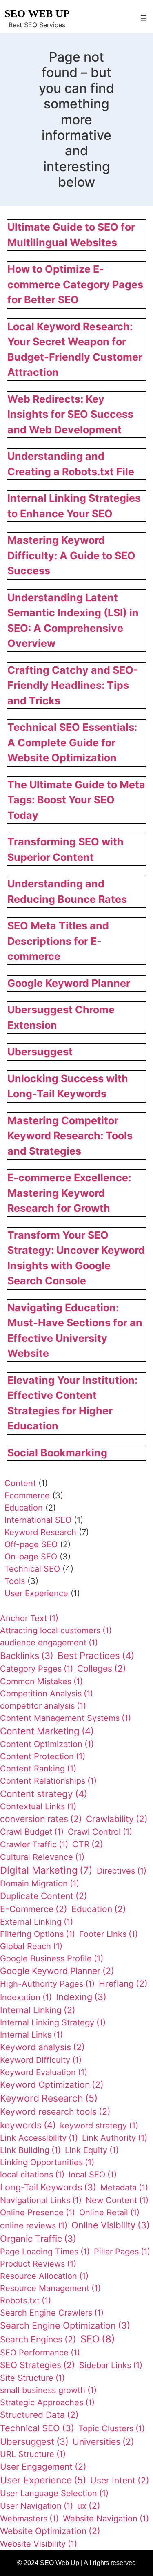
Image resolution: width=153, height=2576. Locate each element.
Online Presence (38, 2212)
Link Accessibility (39, 2138)
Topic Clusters (112, 2428)
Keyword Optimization (52, 2085)
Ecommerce (27, 1495)
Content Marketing (47, 1731)
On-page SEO (31, 1557)
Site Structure (32, 2378)
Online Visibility (111, 2225)
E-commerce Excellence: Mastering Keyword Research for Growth (69, 1193)
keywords (28, 2125)
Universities (103, 2442)
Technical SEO (32, 1569)
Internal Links (31, 2035)
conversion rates (41, 1819)
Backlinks (27, 1656)
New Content (117, 2200)
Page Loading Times (45, 2252)
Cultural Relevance (42, 1857)
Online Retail (109, 2212)
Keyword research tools (55, 2112)
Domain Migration (40, 1883)
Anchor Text (29, 1618)
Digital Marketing (46, 1870)
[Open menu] (144, 18)
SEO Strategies (38, 2365)
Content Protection (43, 1756)
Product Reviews (38, 2264)
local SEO (93, 2175)
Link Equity (92, 2150)
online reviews (34, 2225)
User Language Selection (54, 2493)
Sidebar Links (111, 2365)
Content (20, 1483)
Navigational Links (41, 2200)
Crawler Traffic (34, 1844)
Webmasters (29, 2519)
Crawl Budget (32, 1832)
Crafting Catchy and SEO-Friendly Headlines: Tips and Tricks (73, 685)
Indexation (26, 1997)
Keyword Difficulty (41, 2060)
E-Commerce (34, 1909)
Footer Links (109, 1934)
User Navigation (37, 2506)
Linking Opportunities (47, 2162)
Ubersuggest (40, 1052)
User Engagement (43, 2467)
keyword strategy (99, 2126)
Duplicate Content (44, 1896)
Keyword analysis (42, 2047)
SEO (98, 2339)
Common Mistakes (41, 1681)
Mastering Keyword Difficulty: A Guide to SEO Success (71, 555)
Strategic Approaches (47, 2402)
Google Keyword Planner (69, 983)
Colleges (102, 1668)
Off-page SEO (31, 1544)
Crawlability (117, 1819)
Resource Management (50, 2288)
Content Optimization (47, 1744)
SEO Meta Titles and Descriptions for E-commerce (58, 941)
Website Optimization (50, 2531)
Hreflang (123, 1984)
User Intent (120, 2480)
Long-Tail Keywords (48, 2187)
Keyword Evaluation (44, 2072)
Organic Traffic (38, 2239)
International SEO (38, 1520)
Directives (122, 1871)
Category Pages (37, 1669)
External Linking (37, 1922)
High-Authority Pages (47, 1984)
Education (24, 1508)
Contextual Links (38, 1806)
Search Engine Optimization (65, 2325)
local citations (32, 2175)
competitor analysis (43, 1706)
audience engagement (49, 1643)
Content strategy (44, 1794)
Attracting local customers (56, 1630)
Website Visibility (39, 2544)
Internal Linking (38, 2010)
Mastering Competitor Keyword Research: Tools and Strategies (70, 1136)
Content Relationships (48, 1781)
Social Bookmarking (57, 1453)
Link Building (30, 2150)
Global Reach (31, 1946)
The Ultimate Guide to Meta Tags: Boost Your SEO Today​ (76, 800)
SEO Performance (40, 2353)
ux (89, 2506)
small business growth (48, 2390)
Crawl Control (100, 1832)
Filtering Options (38, 1934)
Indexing (81, 1997)
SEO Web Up (37, 14)
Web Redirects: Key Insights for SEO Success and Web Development (70, 414)
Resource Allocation (44, 2276)
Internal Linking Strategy (53, 2022)
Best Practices (96, 1655)
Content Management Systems (65, 1718)
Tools (15, 1581)
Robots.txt (25, 2300)
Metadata (124, 2188)
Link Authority (115, 2138)
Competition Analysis (47, 1694)
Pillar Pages (122, 2252)
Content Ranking (38, 1769)
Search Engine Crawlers (52, 2313)
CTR (88, 1844)
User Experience (36, 1593)
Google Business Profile (52, 1958)
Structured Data (39, 2415)
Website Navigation (106, 2519)
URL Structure (33, 2454)
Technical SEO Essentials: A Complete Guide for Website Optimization (72, 742)
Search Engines (38, 2339)
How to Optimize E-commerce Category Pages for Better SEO (75, 284)
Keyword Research (40, 1532)
